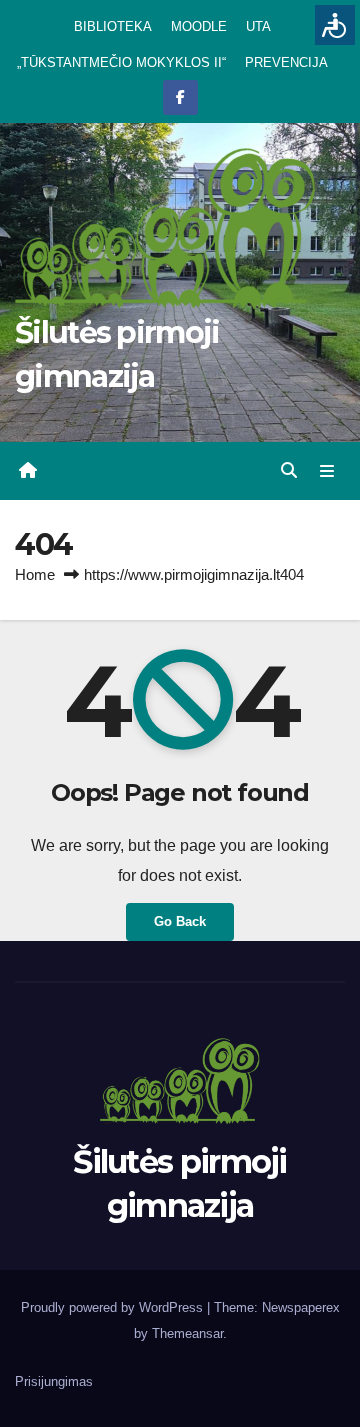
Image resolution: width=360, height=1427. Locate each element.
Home (35, 574)
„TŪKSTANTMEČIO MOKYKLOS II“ (121, 62)
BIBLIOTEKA (113, 26)
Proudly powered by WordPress (114, 1307)
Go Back (180, 921)
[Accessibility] (335, 25)
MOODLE (199, 26)
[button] (289, 470)
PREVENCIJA (286, 62)
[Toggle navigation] (327, 471)
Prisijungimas (54, 1381)
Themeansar (187, 1333)
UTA (258, 26)
